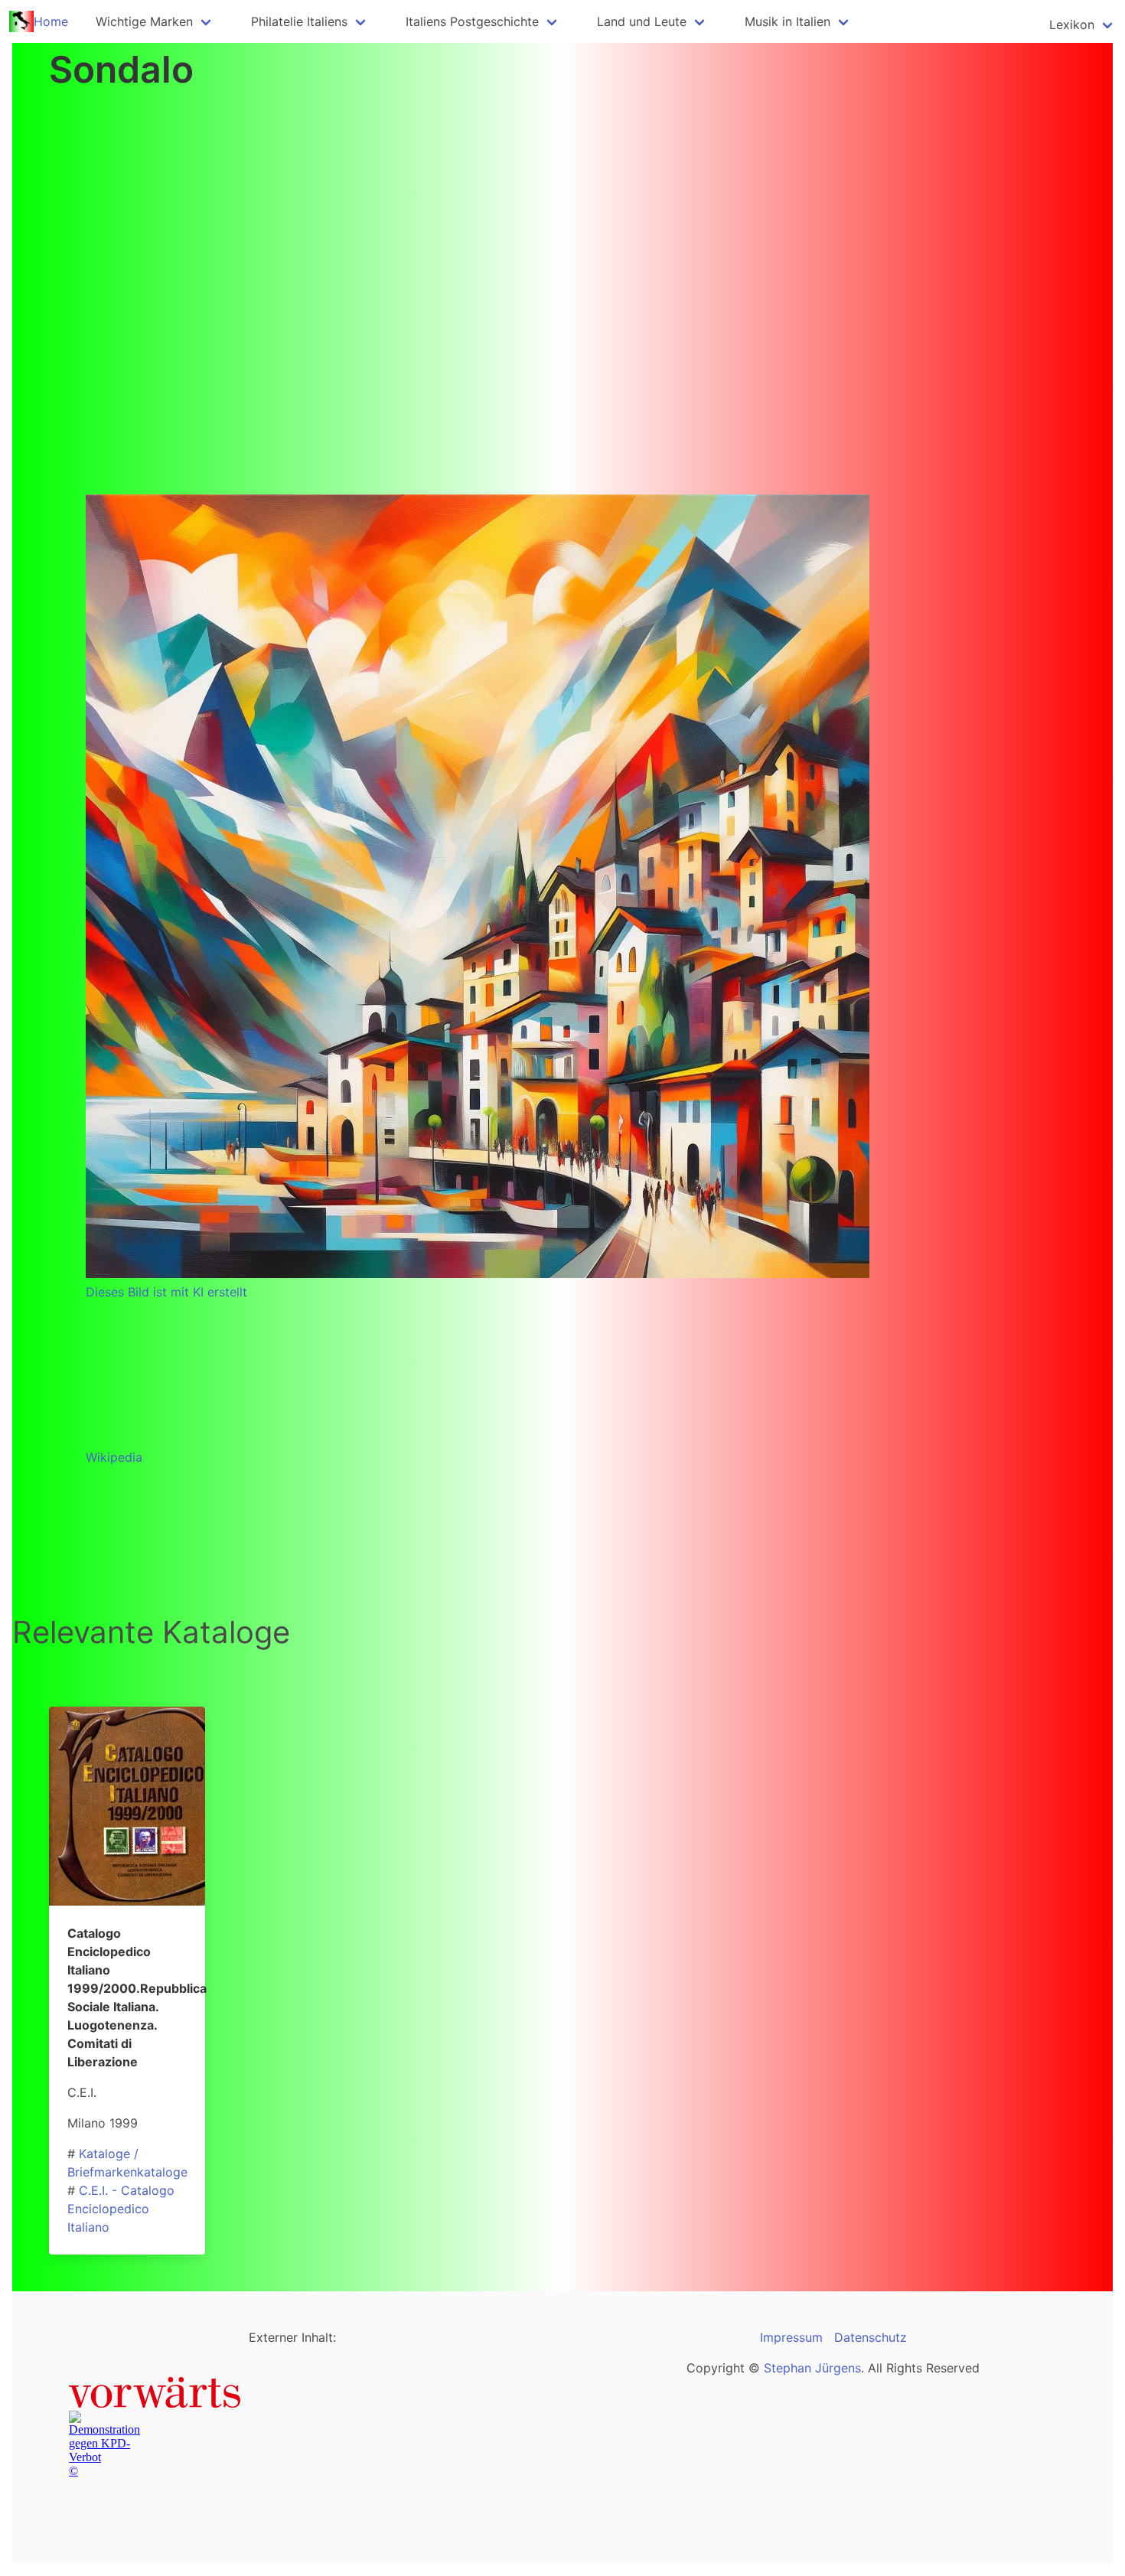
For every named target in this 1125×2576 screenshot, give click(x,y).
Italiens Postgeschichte (472, 21)
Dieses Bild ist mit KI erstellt (166, 1292)
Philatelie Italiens (299, 21)
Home (51, 21)
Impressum (791, 2337)
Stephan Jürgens (812, 2368)
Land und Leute (642, 21)
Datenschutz (871, 2337)
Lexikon (1072, 24)
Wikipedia (114, 1457)
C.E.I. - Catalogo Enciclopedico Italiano (121, 2209)
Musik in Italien (787, 21)
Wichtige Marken (144, 21)
